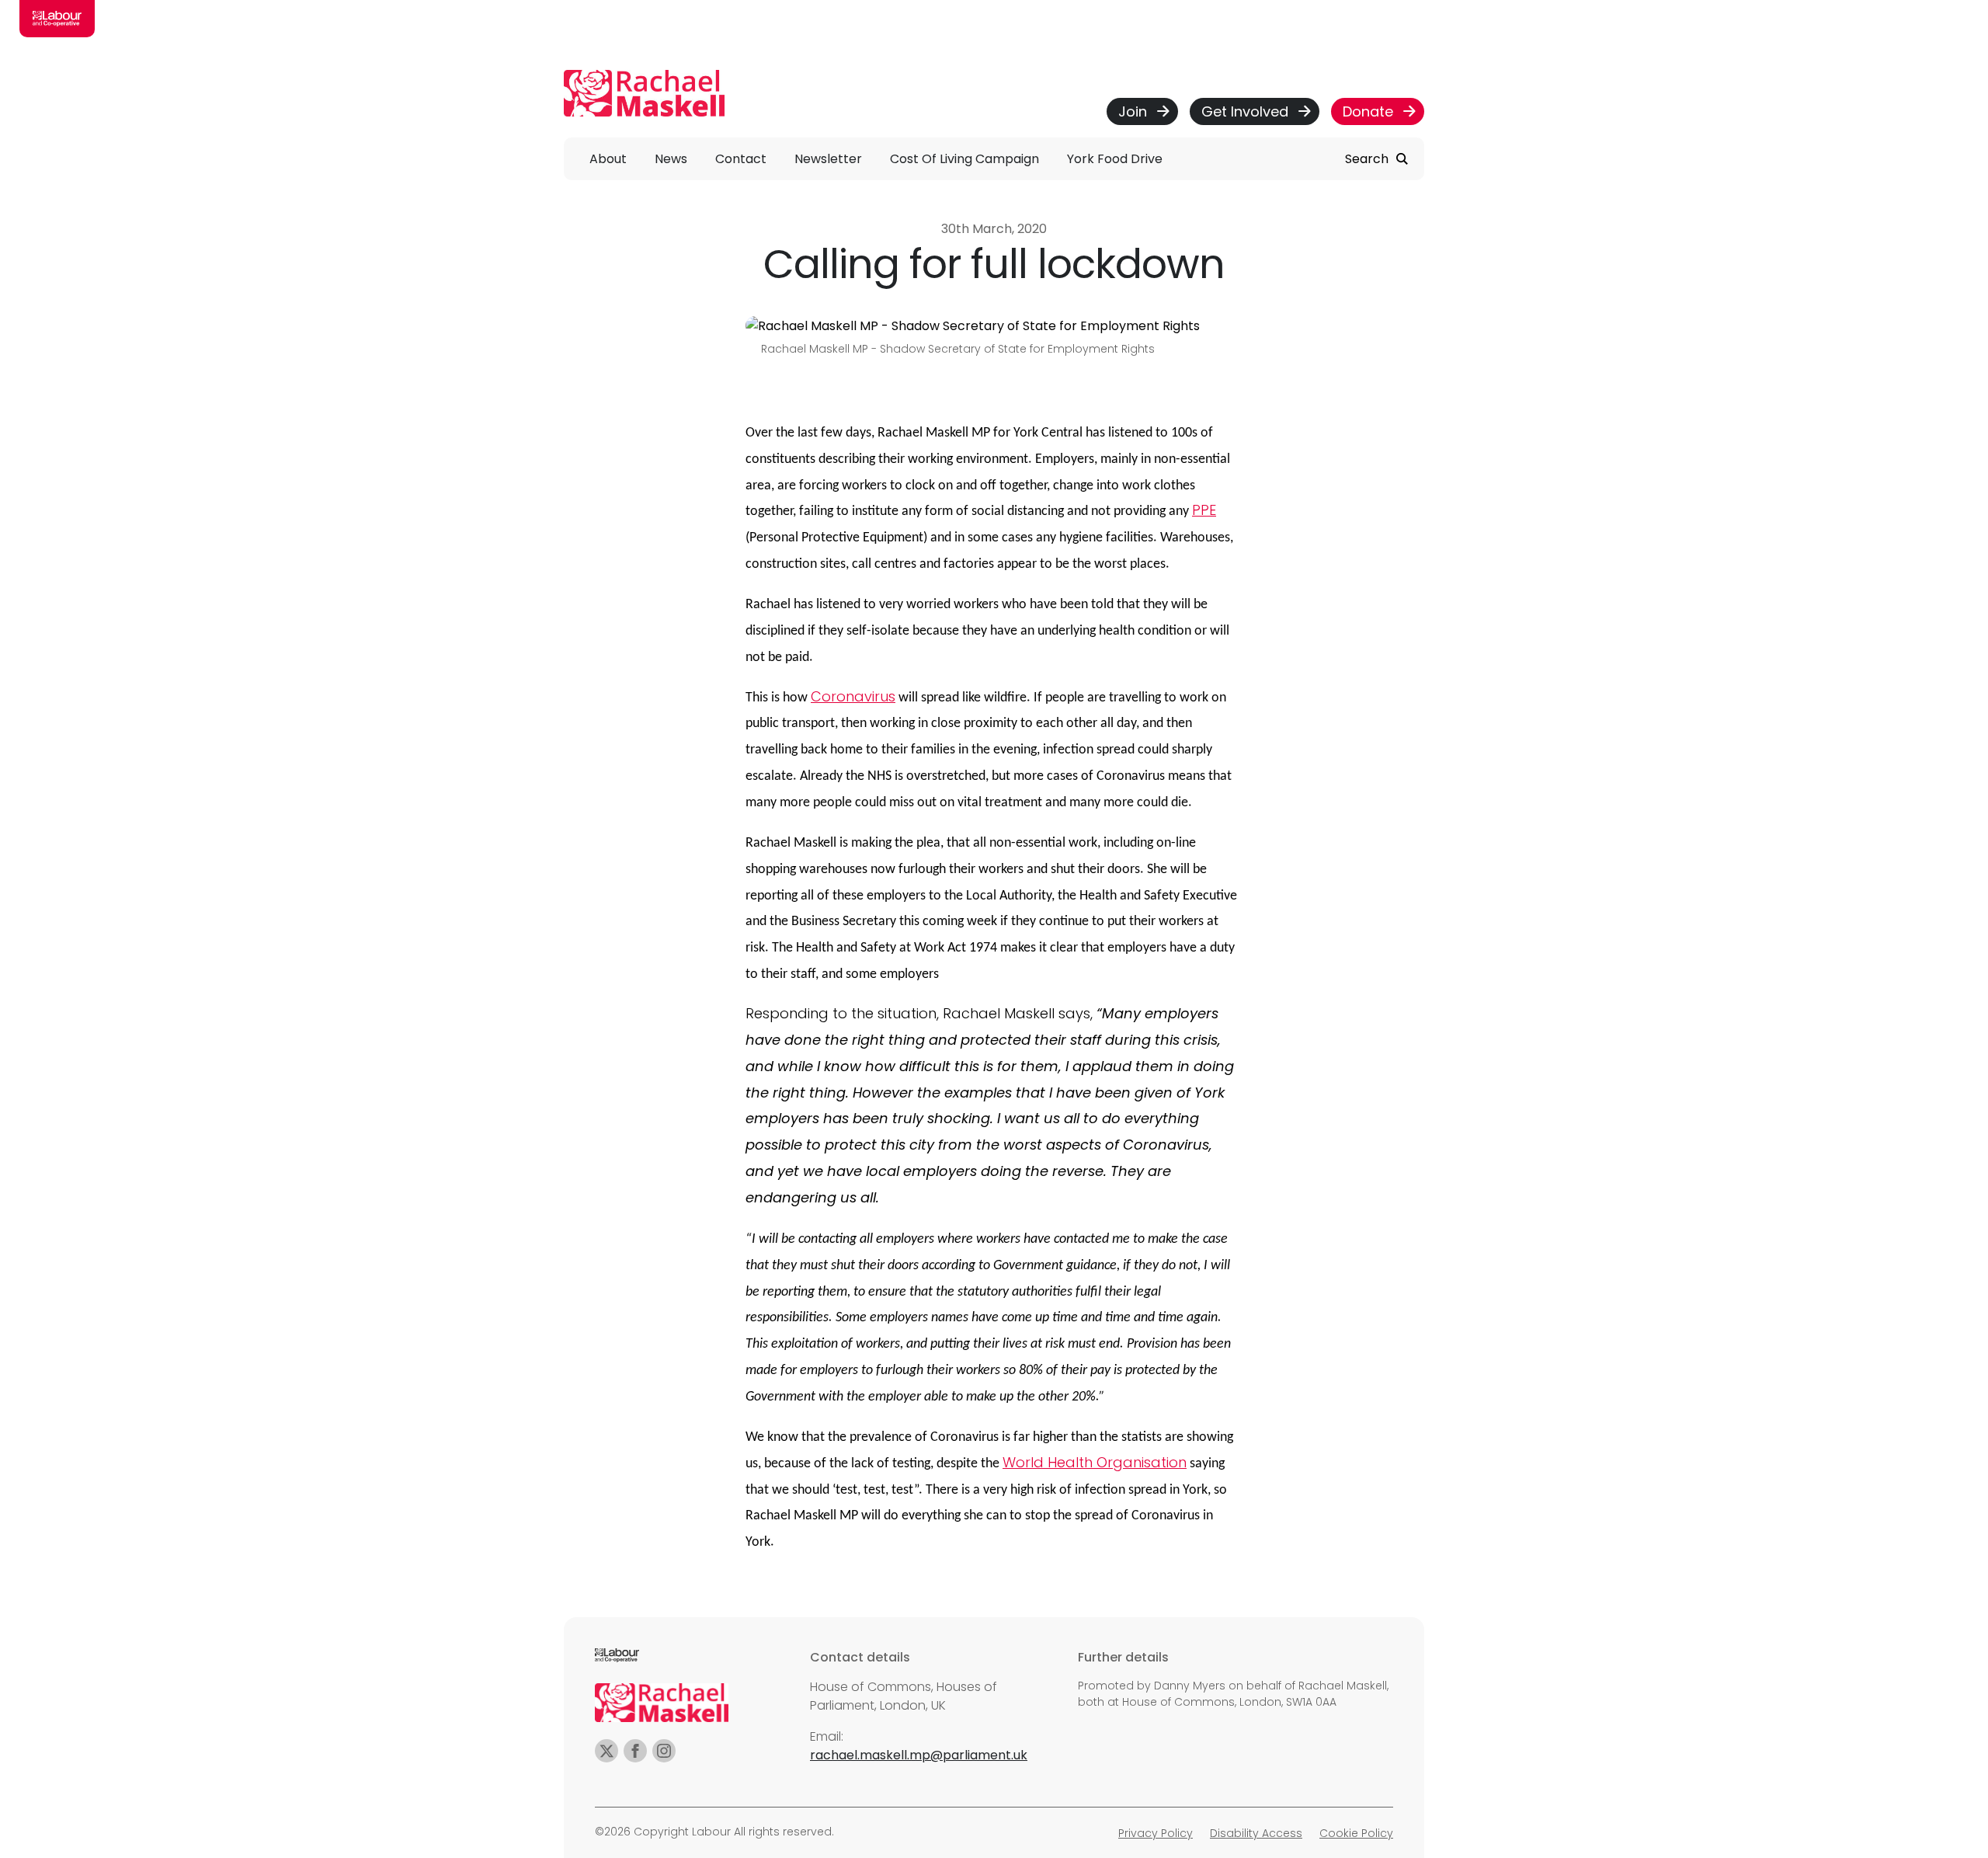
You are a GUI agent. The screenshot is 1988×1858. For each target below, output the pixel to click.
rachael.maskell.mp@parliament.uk (919, 1755)
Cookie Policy (1356, 1833)
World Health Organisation (1095, 1462)
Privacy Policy (1156, 1833)
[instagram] (664, 1751)
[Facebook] (635, 1751)
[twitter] (606, 1751)
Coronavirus (853, 696)
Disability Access (1256, 1833)
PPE (1204, 510)
